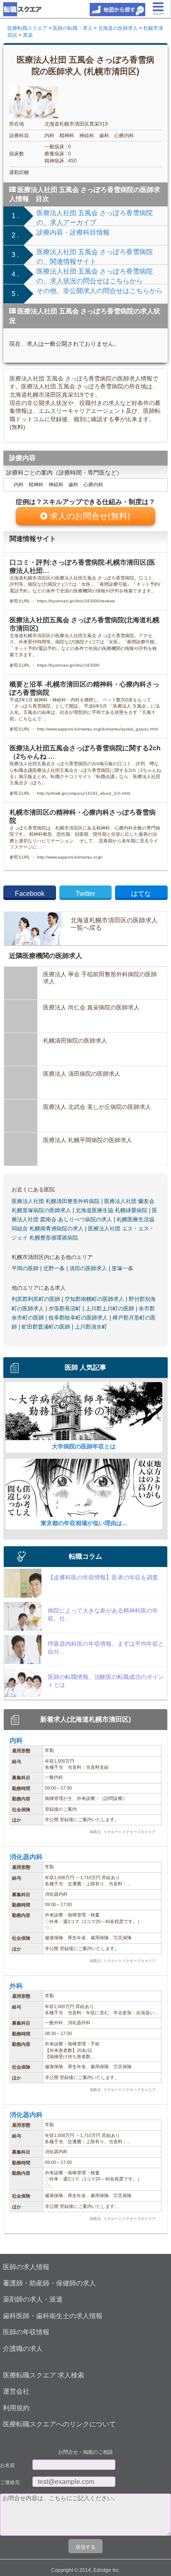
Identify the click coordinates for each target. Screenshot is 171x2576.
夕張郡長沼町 (66, 1309)
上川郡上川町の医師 (111, 1309)
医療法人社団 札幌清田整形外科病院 (56, 1201)
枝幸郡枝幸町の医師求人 (79, 1318)
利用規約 (16, 2408)
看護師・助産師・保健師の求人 (49, 2283)
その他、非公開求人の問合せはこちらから (100, 291)
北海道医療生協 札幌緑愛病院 (112, 1210)
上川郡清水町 (91, 1327)
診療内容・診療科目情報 (73, 232)
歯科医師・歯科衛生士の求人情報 (53, 2316)
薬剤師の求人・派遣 (33, 2299)
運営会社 (16, 2391)
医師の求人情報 (26, 2267)
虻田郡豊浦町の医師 (47, 1327)
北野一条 (55, 1268)
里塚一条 (122, 1268)
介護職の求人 (23, 2349)
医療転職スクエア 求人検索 (44, 2375)
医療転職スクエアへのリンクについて (59, 2424)
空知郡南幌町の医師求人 (95, 1299)
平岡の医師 (26, 1268)
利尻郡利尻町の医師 (37, 1299)
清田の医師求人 (89, 1268)
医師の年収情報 (26, 2332)
